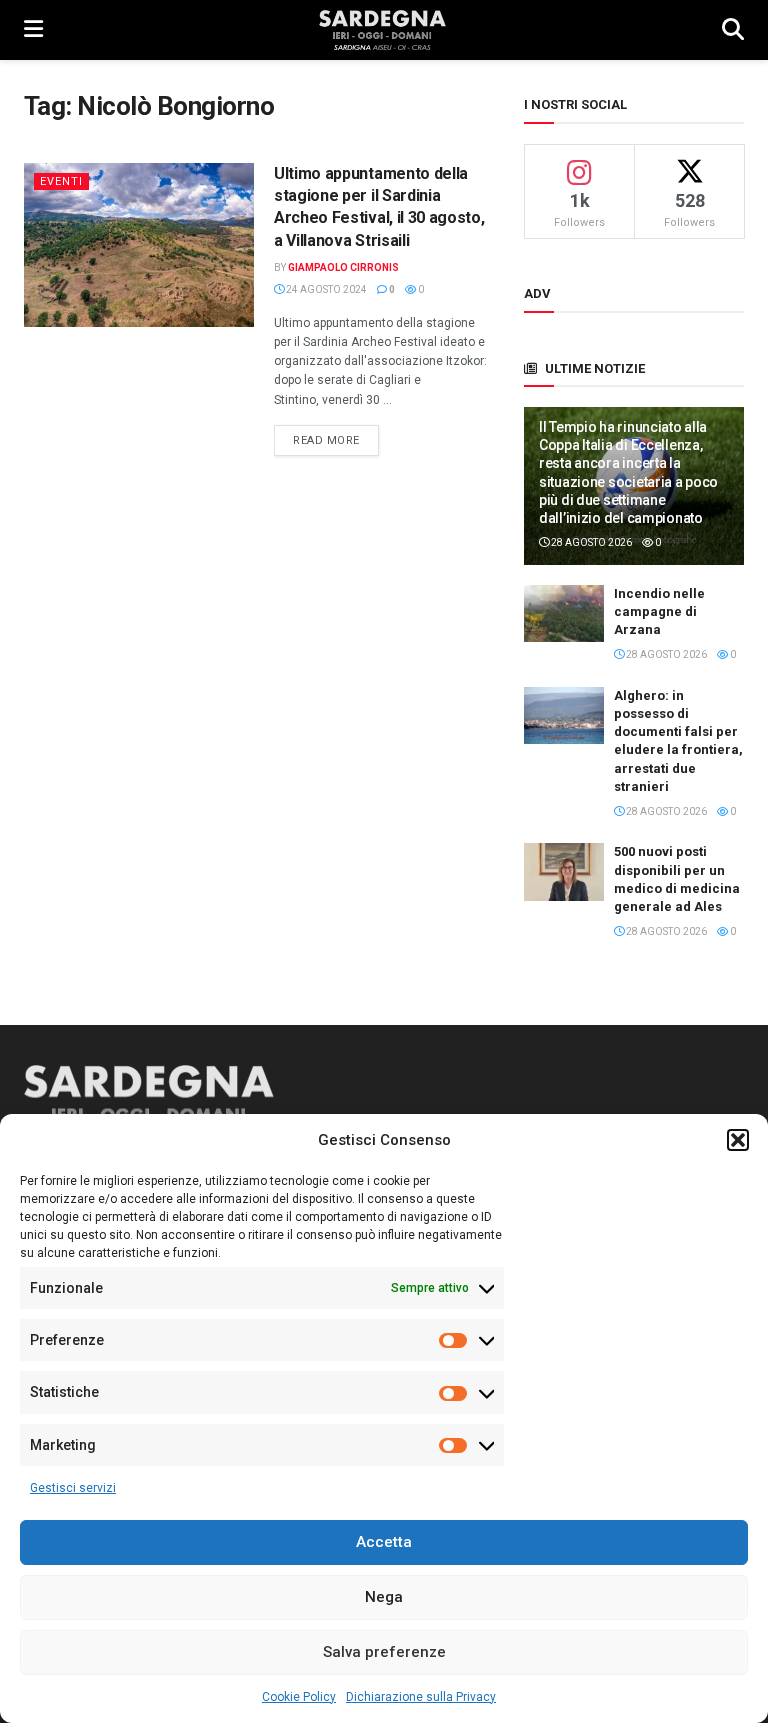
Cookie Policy (299, 1697)
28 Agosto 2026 (590, 542)
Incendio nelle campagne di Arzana (659, 611)
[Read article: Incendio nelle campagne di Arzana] (564, 613)
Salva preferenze (384, 1652)
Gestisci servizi (73, 1488)
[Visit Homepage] (382, 30)
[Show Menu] (33, 30)
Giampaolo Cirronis (343, 267)
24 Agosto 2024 (325, 289)
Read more (336, 440)
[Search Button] (733, 30)
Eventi (61, 181)
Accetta (384, 1542)
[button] (738, 1140)
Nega (384, 1597)
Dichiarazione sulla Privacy (421, 1697)
